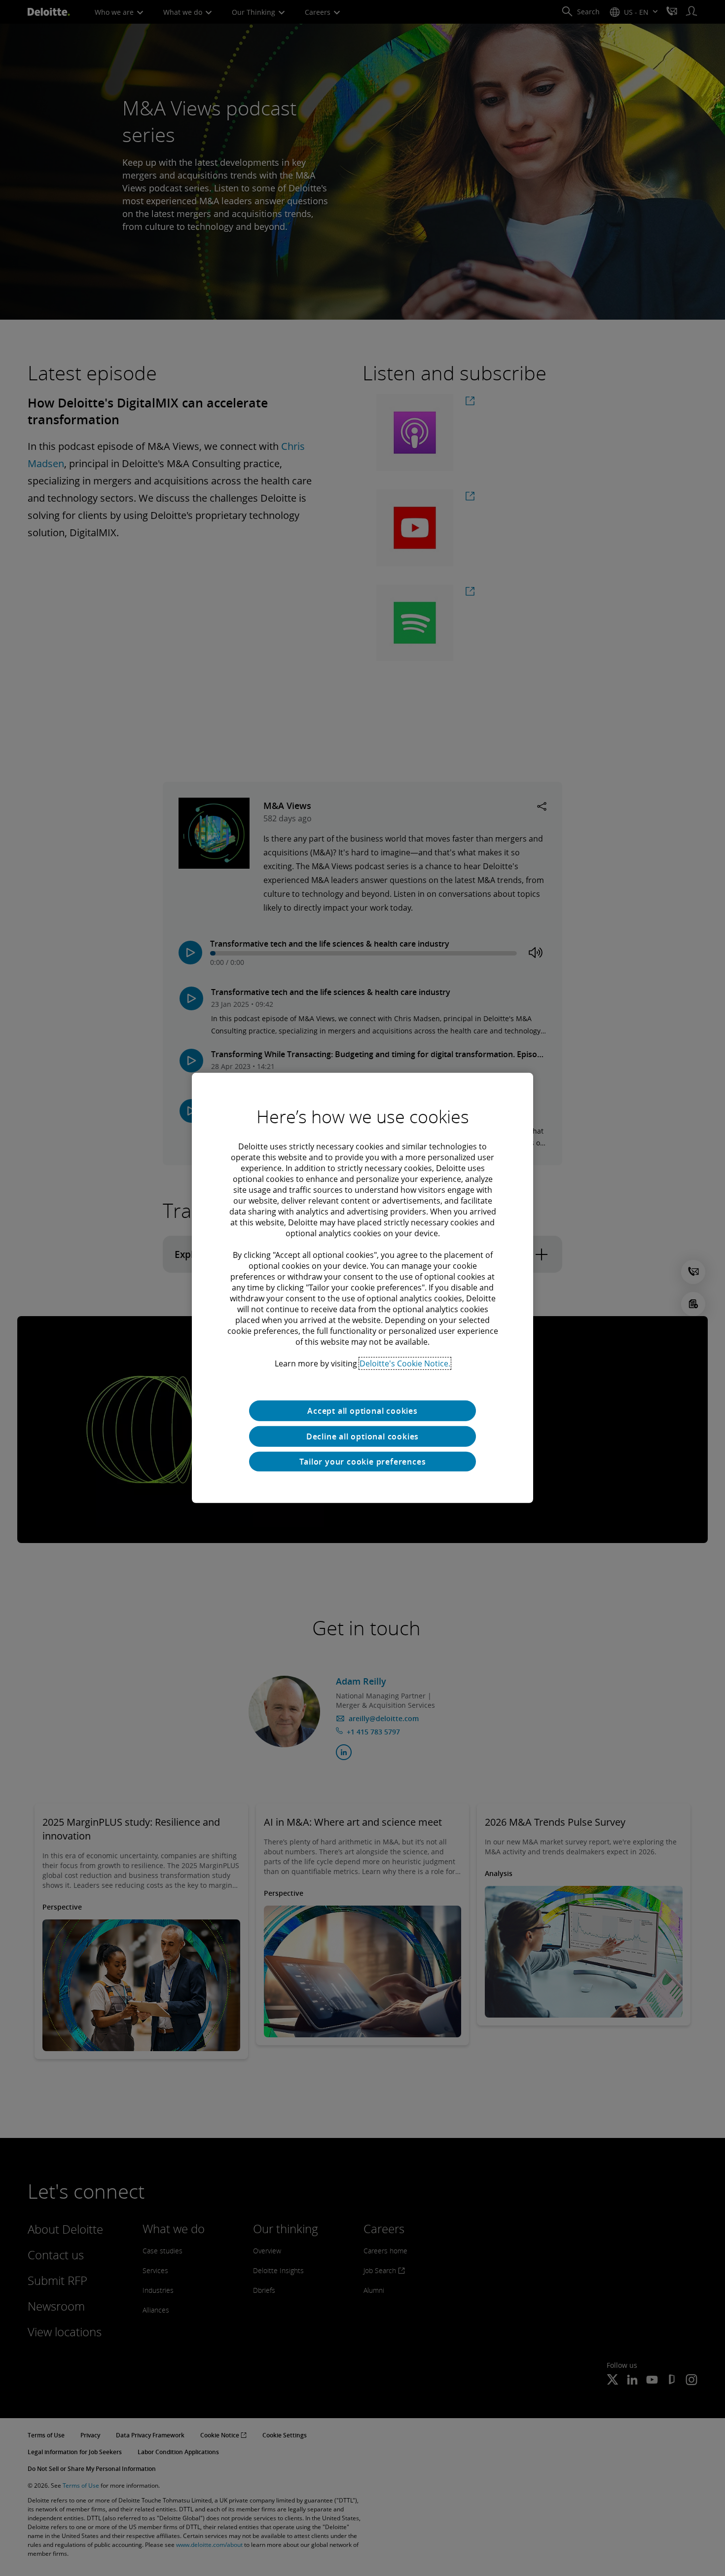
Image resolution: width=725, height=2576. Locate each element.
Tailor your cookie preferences (363, 1462)
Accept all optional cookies (362, 1411)
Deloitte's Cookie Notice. (405, 1363)
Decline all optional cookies (362, 1436)
